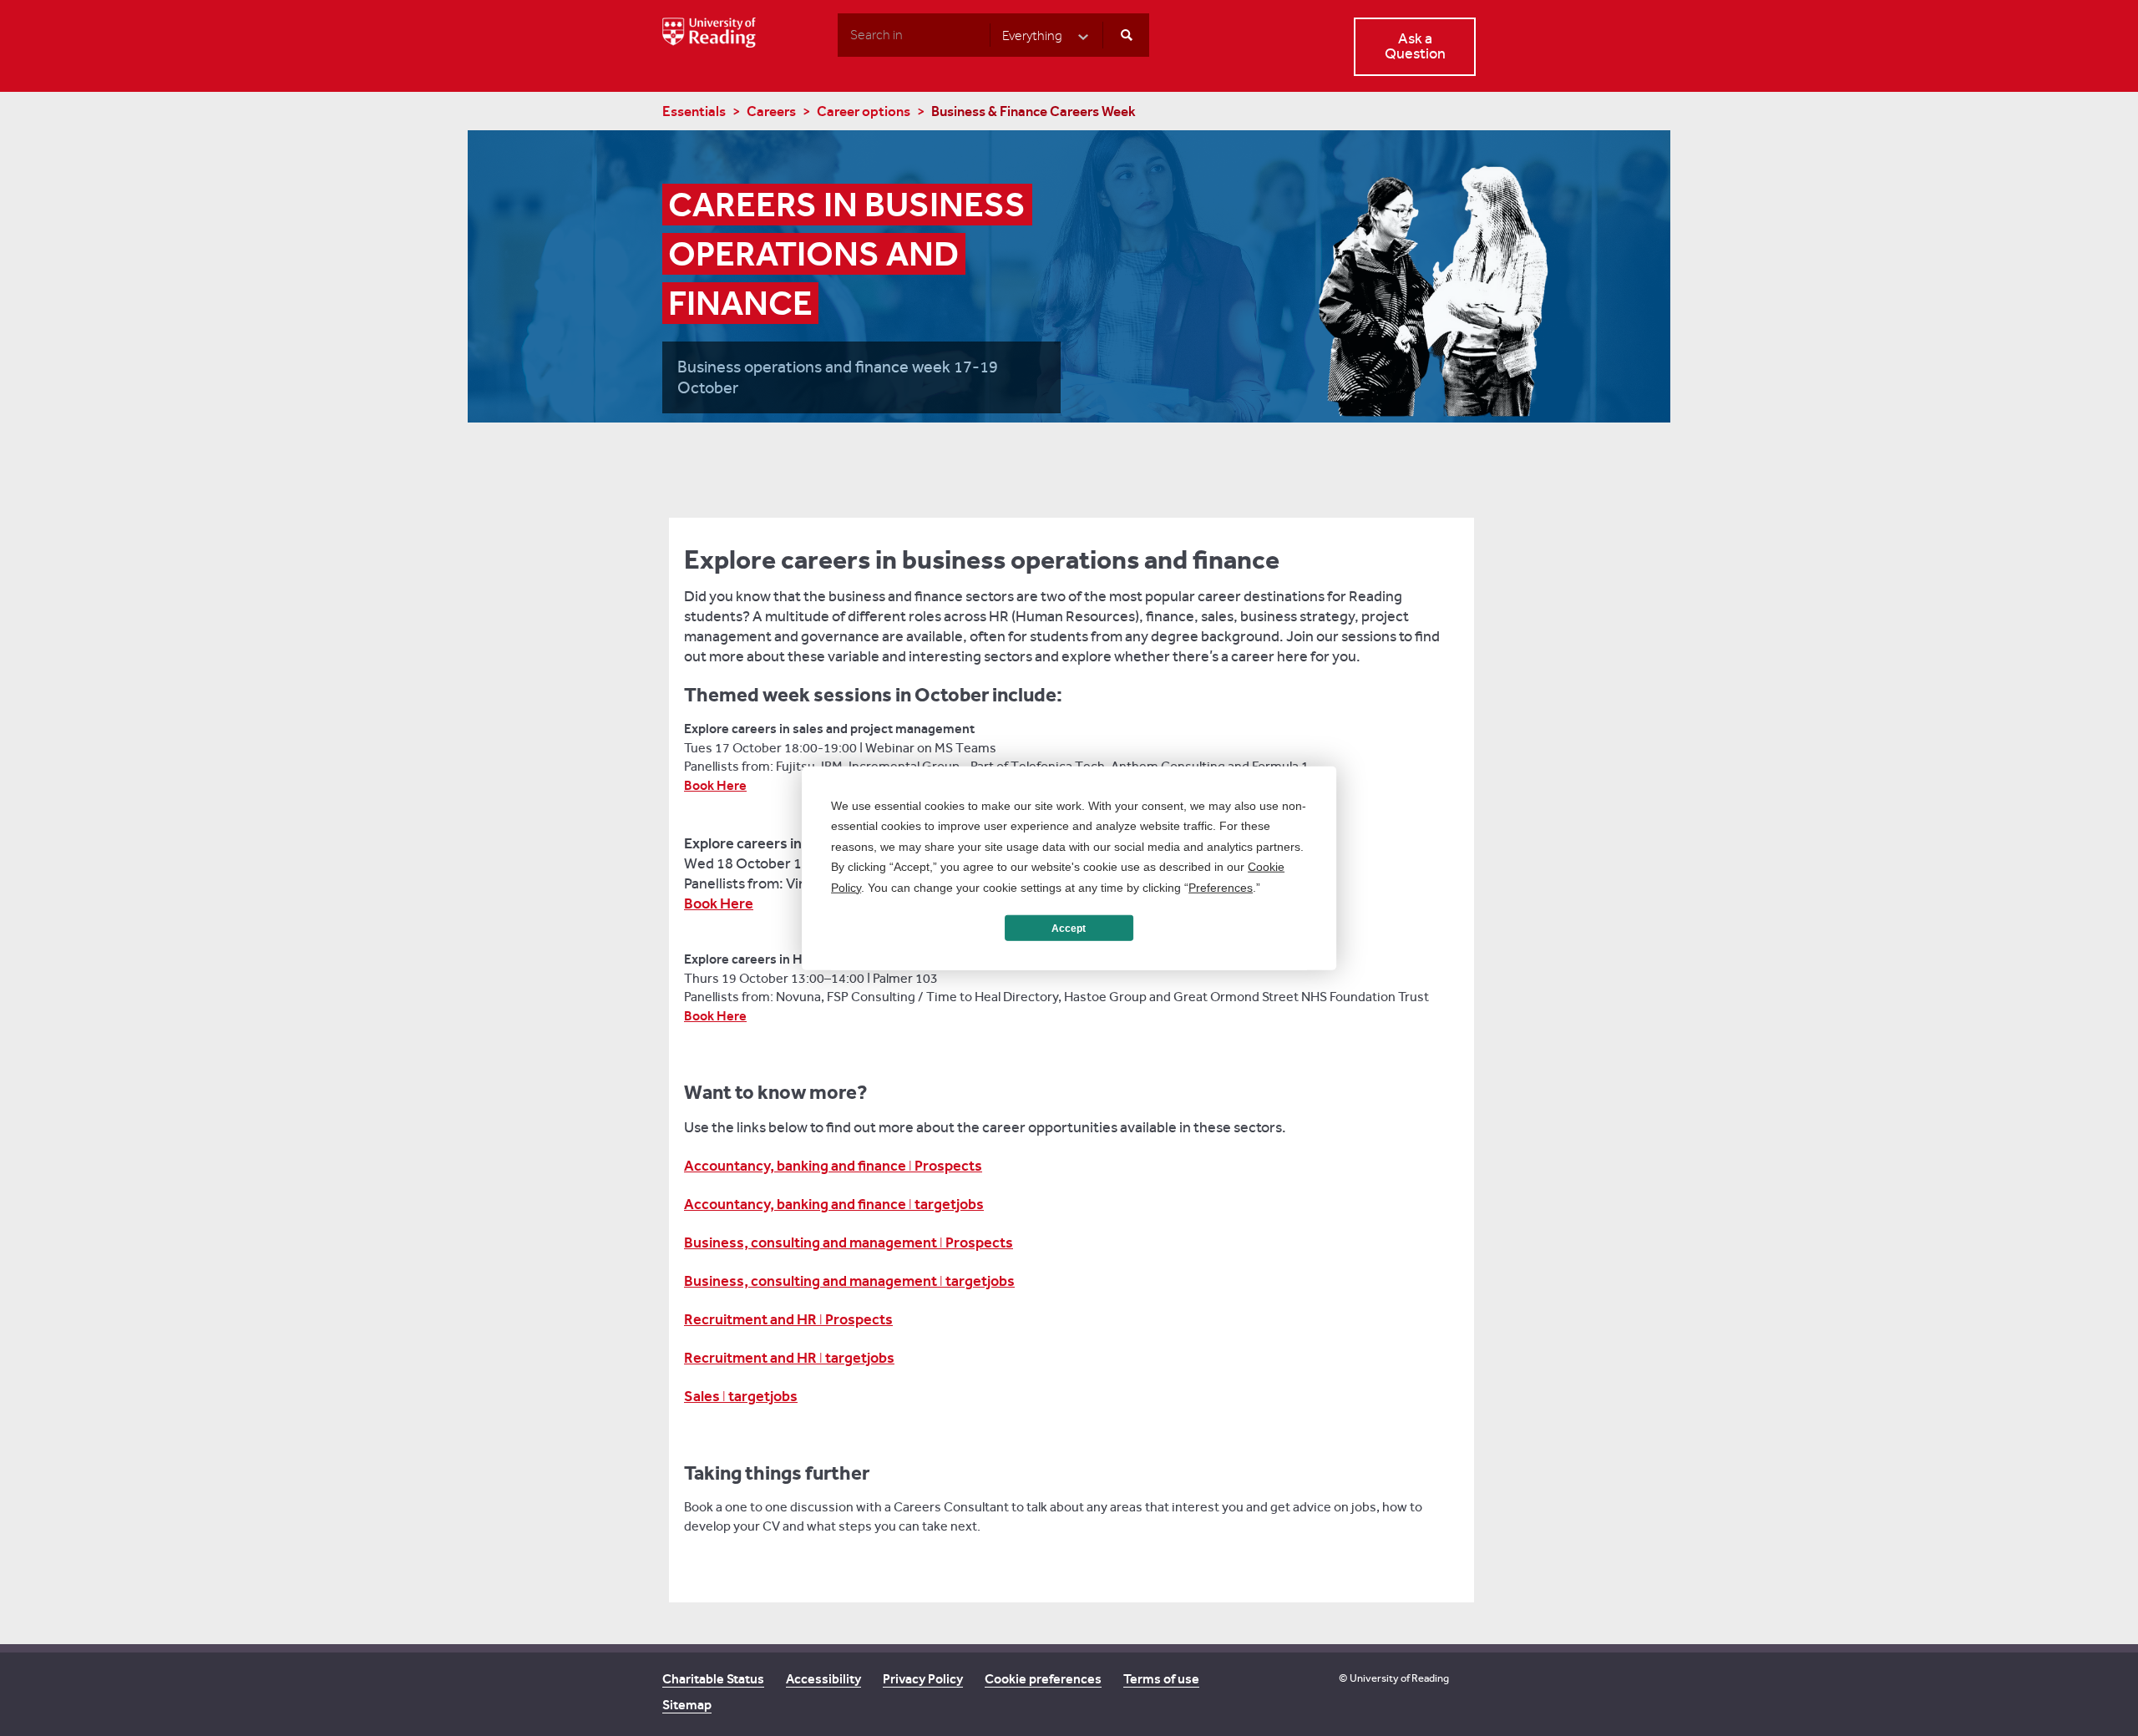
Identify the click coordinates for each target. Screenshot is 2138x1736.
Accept (1069, 928)
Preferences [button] (1221, 887)
